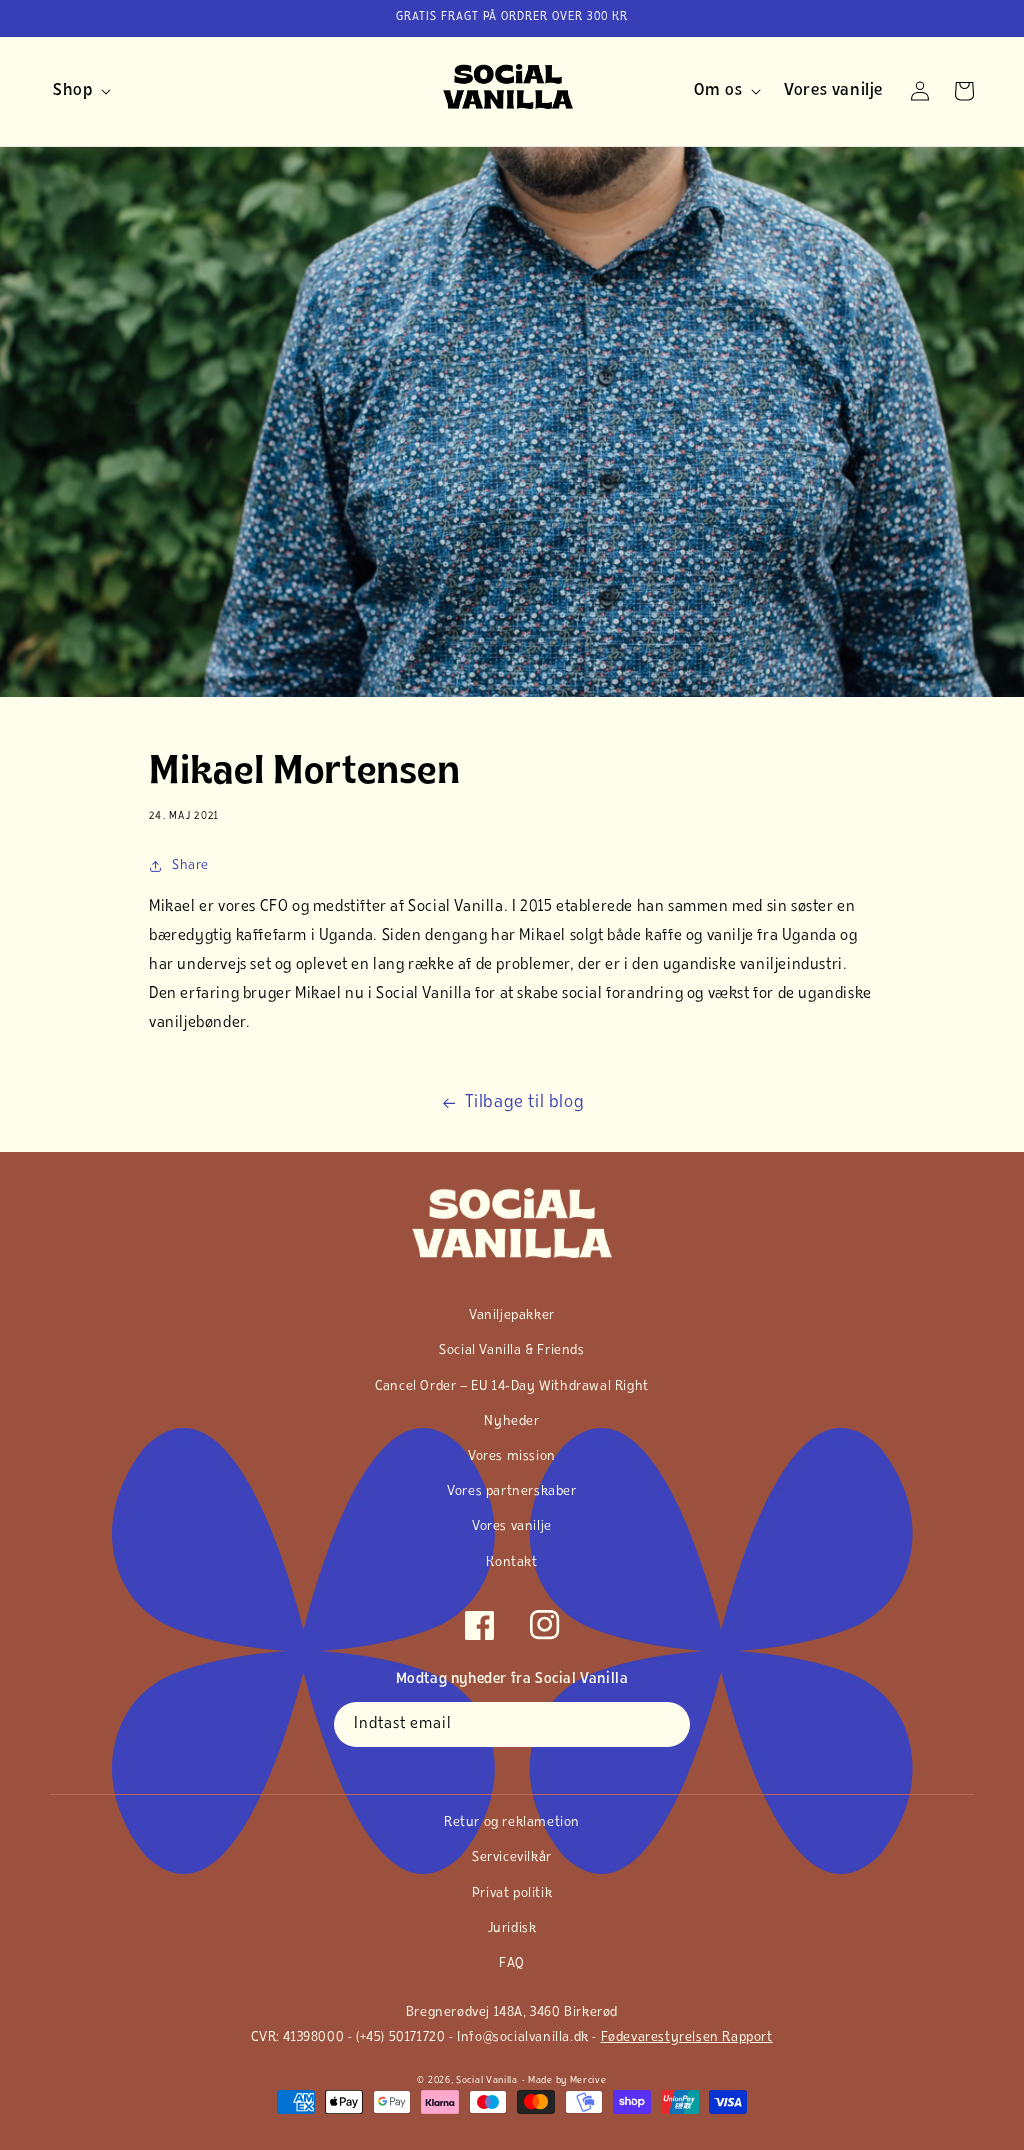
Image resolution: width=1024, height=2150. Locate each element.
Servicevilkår (512, 1857)
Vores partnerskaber (511, 1491)
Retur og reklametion (512, 1822)
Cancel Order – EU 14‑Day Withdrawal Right (512, 1386)
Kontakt (511, 1562)
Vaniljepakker (512, 1315)
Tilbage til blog (525, 1103)
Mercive (588, 2080)
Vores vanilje (512, 1526)
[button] (78, 91)
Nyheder (511, 1421)
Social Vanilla (487, 2080)
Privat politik (512, 1893)
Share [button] (190, 865)
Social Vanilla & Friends (511, 1350)
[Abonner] (668, 1724)
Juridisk (512, 1928)
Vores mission (512, 1456)
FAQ (512, 1963)
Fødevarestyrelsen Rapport (687, 2037)
